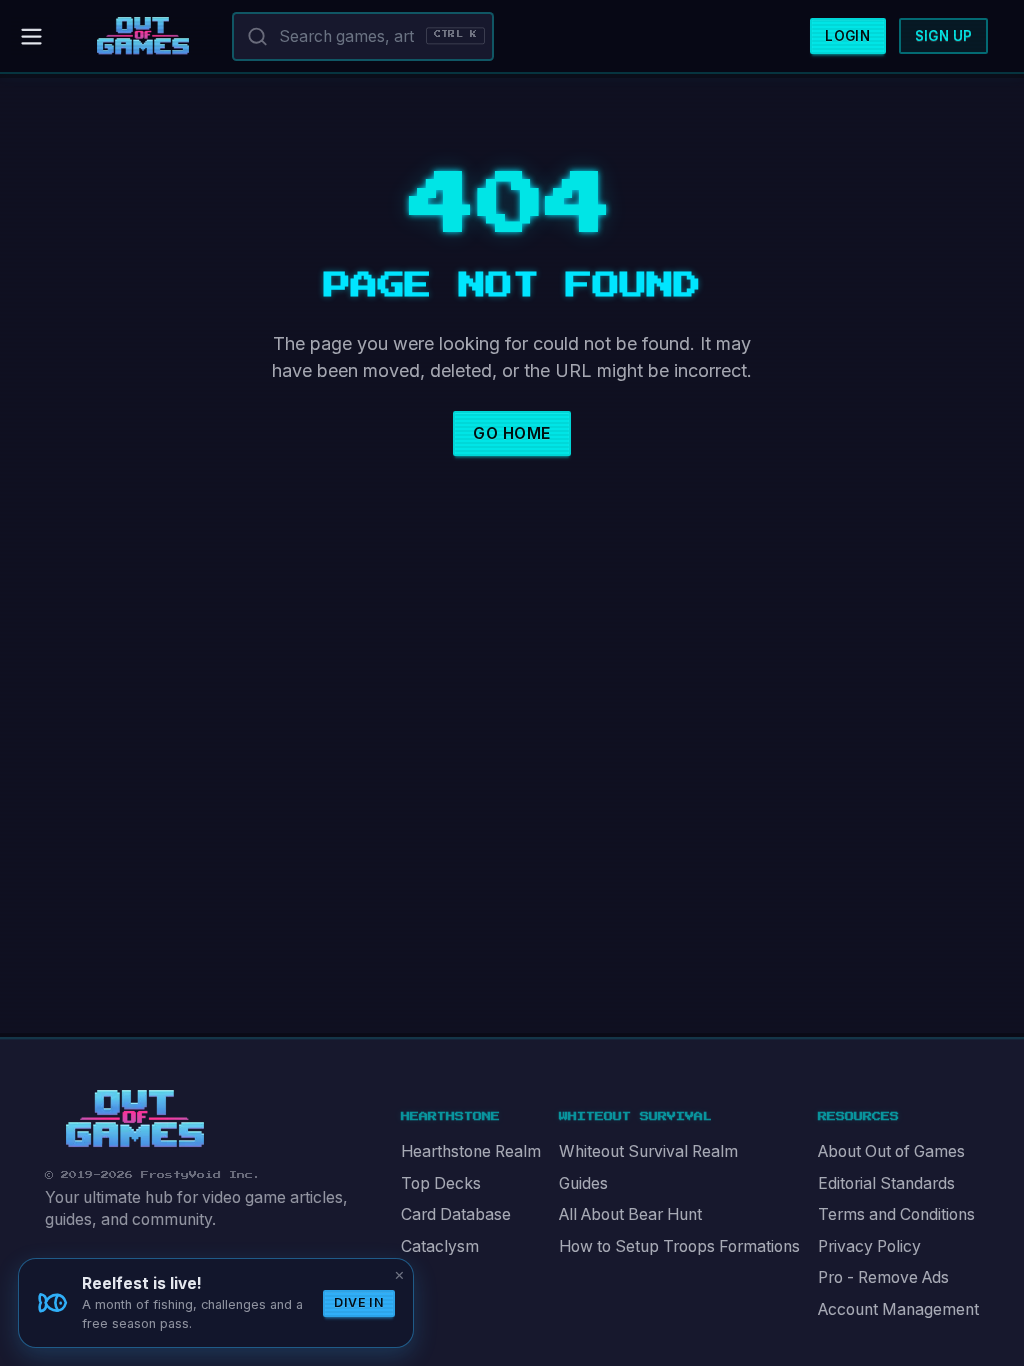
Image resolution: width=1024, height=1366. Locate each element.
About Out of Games (891, 1151)
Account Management (898, 1309)
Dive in (359, 1302)
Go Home (511, 433)
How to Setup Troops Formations (679, 1246)
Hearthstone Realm (471, 1151)
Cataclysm (440, 1246)
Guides (583, 1183)
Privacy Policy (869, 1246)
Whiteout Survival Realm (648, 1151)
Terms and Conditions (896, 1214)
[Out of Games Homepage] (135, 1119)
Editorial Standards (886, 1183)
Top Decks (441, 1183)
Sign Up (944, 36)
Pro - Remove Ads (883, 1277)
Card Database (456, 1214)
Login (847, 36)
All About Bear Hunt (630, 1214)
